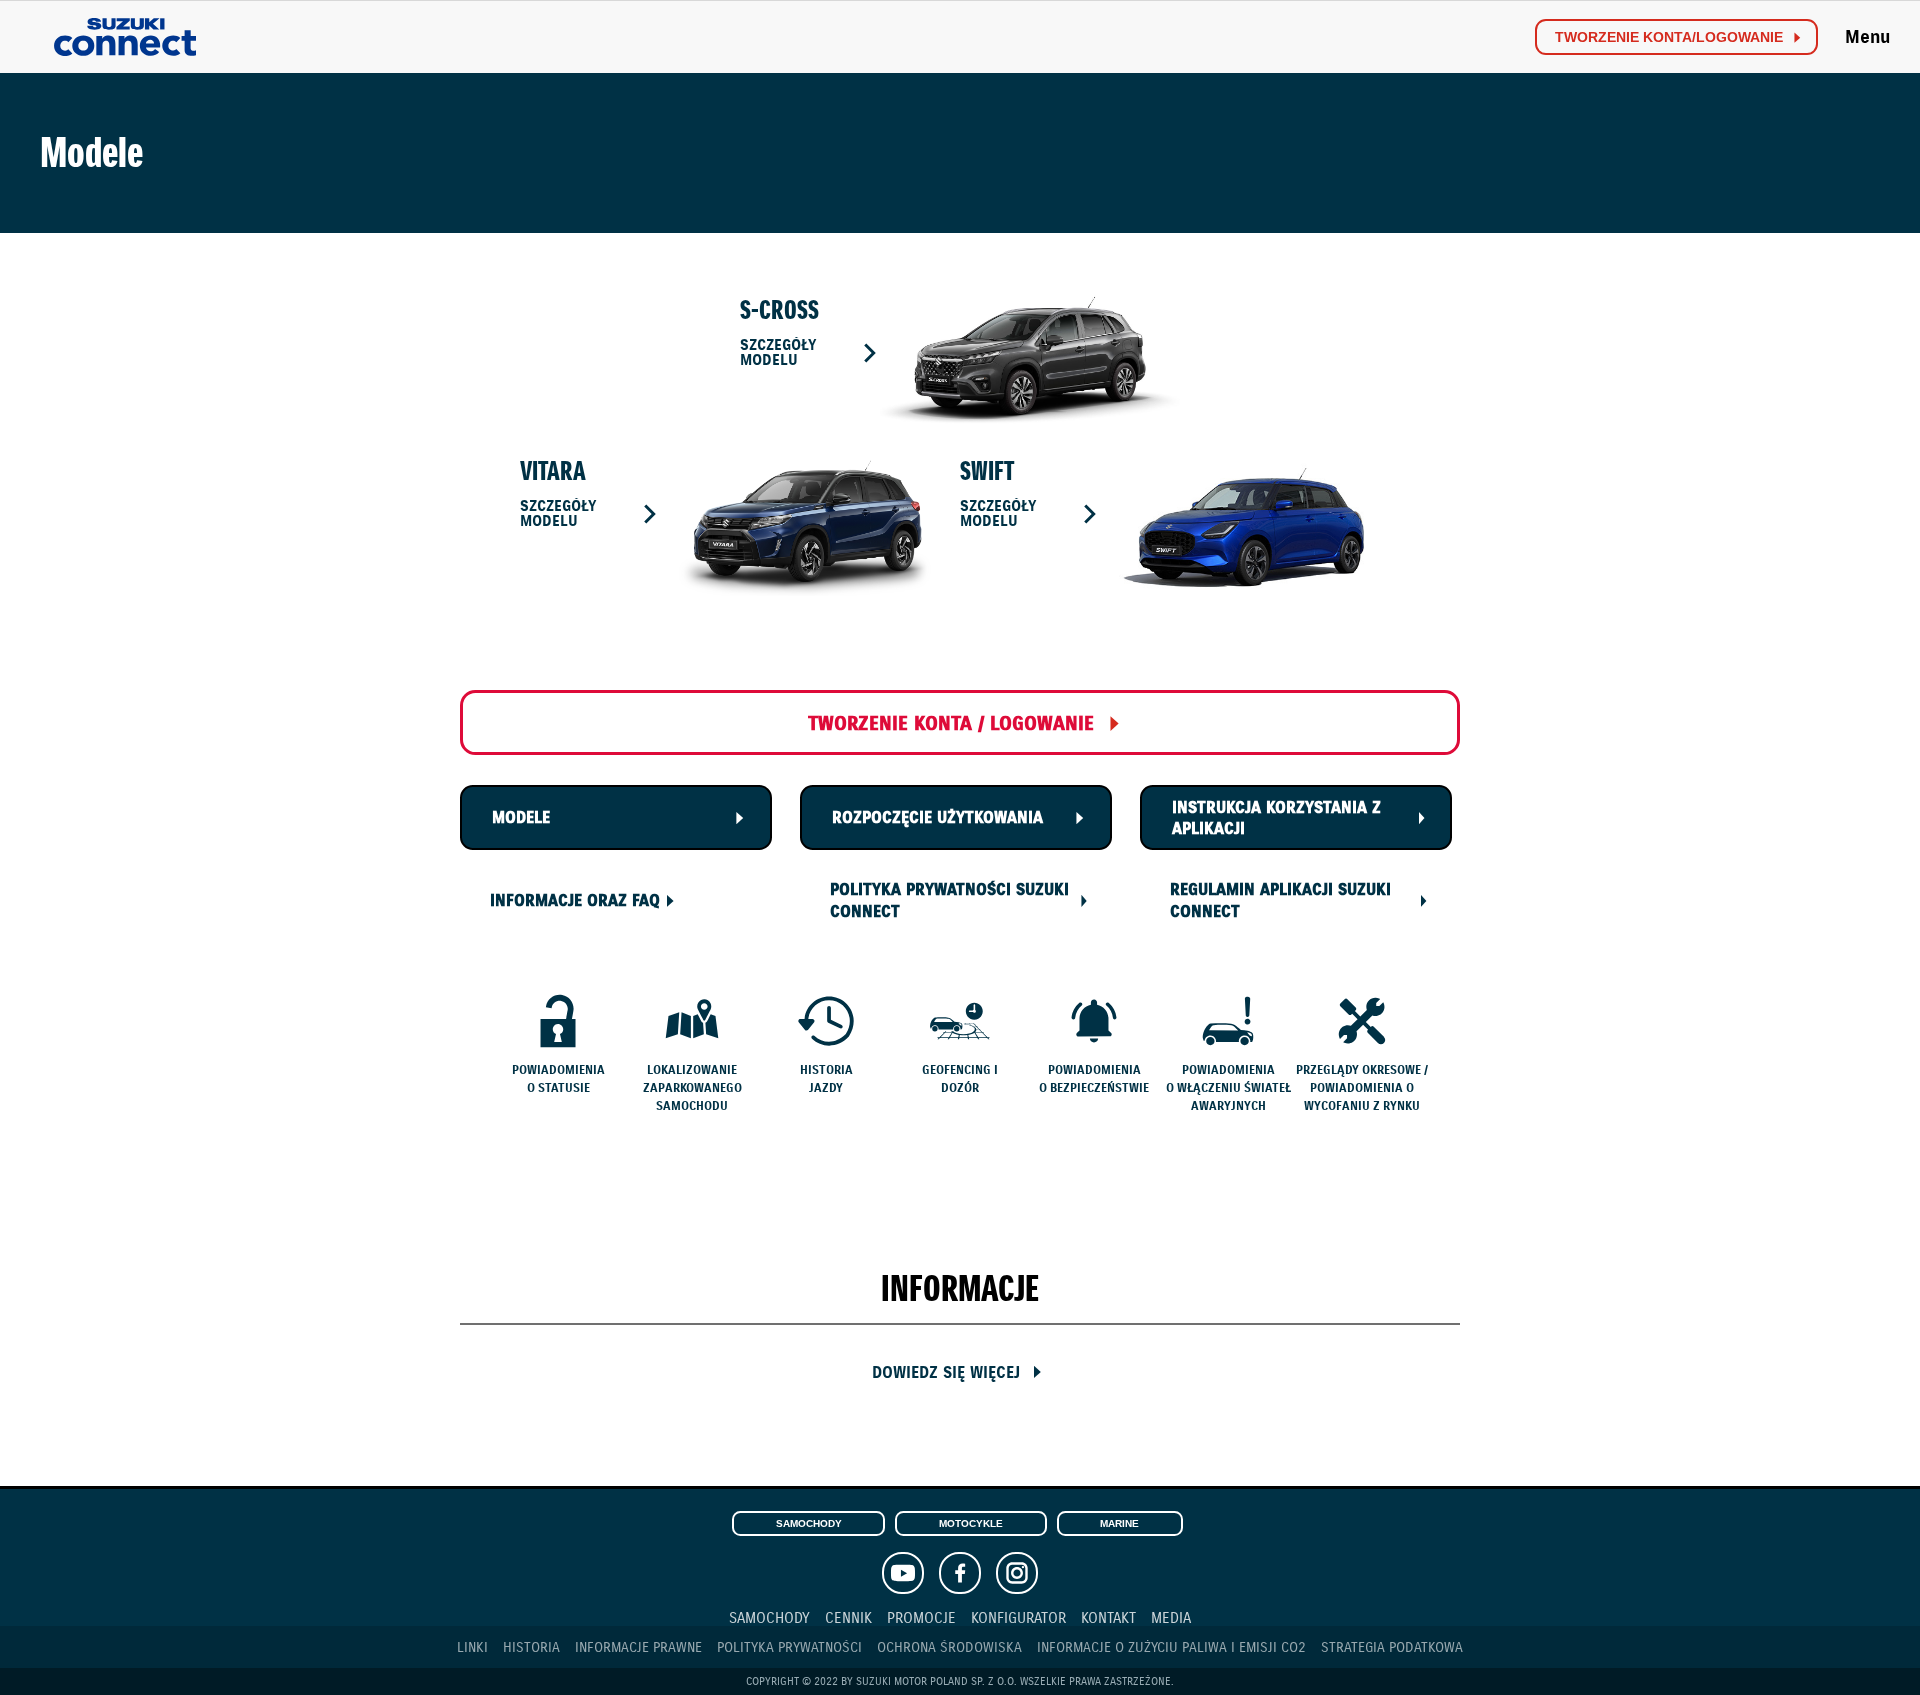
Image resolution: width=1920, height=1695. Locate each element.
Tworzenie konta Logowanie (1669, 37)
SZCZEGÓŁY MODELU (778, 352)
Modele (521, 817)
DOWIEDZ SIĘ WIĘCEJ (946, 1372)
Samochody (809, 1523)
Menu (1867, 37)
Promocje (921, 1617)
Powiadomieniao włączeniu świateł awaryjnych (1228, 1087)
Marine (1119, 1523)
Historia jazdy (826, 1078)
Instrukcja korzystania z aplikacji (1276, 818)
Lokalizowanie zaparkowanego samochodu (692, 1087)
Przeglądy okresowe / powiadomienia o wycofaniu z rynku (1362, 1087)
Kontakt (1108, 1617)
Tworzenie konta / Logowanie (951, 723)
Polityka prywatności (789, 1648)
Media (1171, 1617)
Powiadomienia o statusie (558, 1078)
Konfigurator (1018, 1617)
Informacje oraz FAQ (575, 900)
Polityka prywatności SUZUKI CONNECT (949, 900)
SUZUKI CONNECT (125, 37)
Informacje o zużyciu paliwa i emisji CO (1171, 1648)
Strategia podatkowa (1392, 1648)
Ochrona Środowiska (949, 1648)
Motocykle (971, 1523)
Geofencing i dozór (960, 1078)
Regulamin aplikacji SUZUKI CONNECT (1280, 900)
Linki (472, 1648)
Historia (531, 1648)
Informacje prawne (638, 1648)
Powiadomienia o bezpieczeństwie (1094, 1078)
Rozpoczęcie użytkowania (937, 817)
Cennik (848, 1617)
